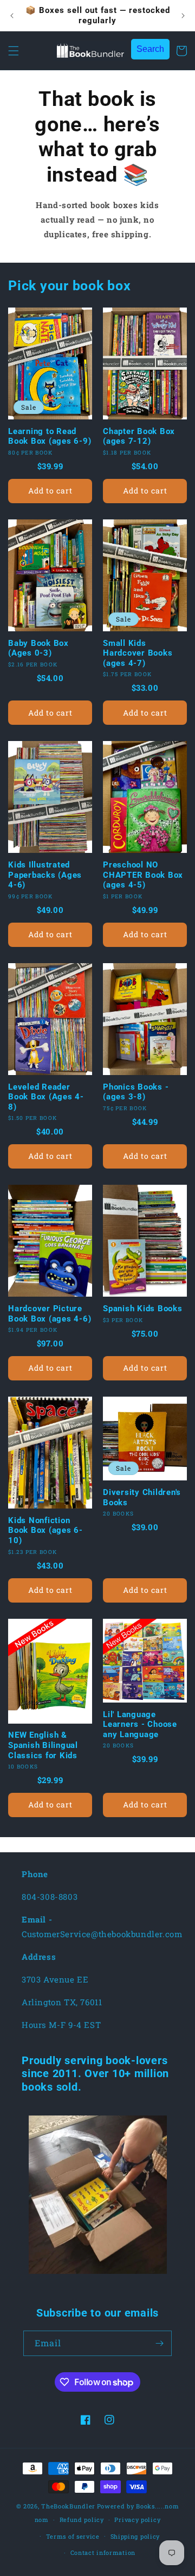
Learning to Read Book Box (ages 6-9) (50, 436)
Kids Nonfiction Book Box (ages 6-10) (45, 1530)
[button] (14, 51)
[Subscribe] (159, 2343)
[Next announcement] (183, 16)
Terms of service (73, 2536)
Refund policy (82, 2520)
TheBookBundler (68, 2506)
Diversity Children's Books (142, 1497)
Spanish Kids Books (143, 1309)
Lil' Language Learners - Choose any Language (140, 1724)
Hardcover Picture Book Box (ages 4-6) (50, 1314)
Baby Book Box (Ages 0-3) (38, 648)
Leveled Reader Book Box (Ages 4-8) (46, 1097)
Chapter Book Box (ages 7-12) (139, 436)
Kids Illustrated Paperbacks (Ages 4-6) (45, 875)
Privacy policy (137, 2520)
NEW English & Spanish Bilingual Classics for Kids (43, 1745)
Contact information (103, 2552)
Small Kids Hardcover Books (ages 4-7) (138, 653)
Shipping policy (135, 2536)
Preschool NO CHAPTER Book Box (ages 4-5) (143, 875)
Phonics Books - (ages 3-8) (136, 1092)
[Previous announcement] (12, 16)
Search (150, 49)
